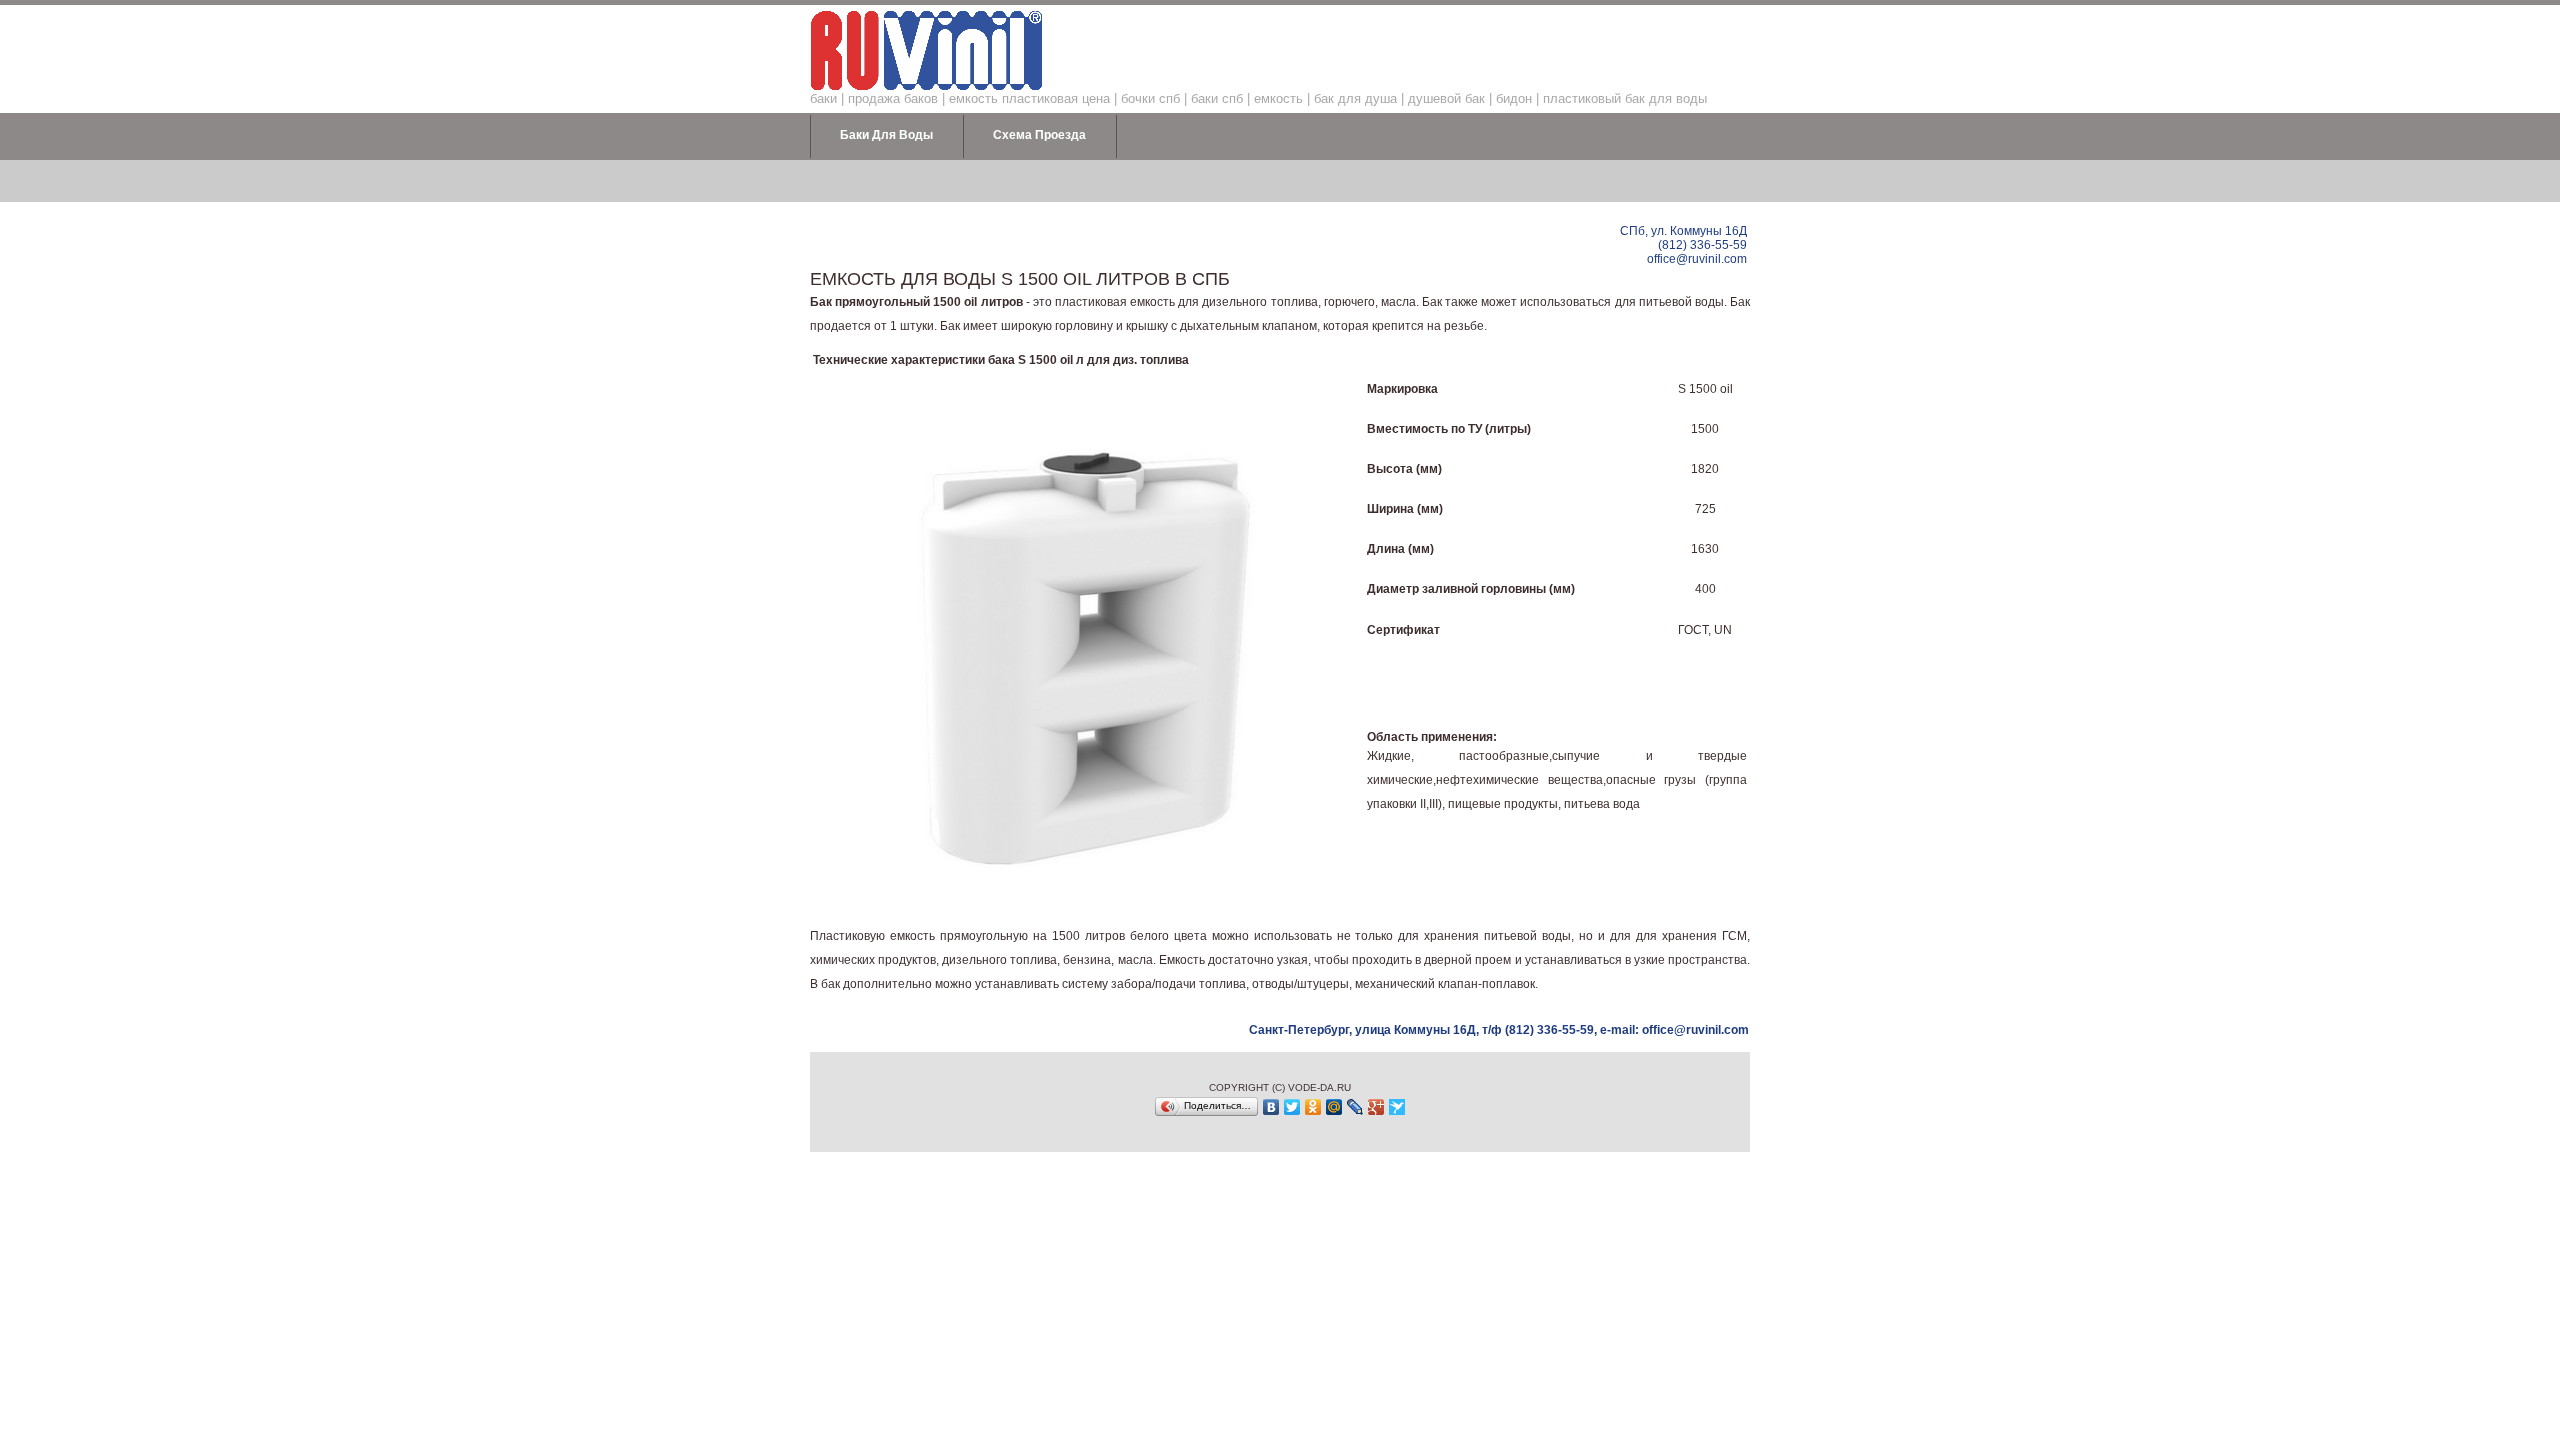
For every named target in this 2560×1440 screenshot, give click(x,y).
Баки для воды (886, 135)
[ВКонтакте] (1271, 1107)
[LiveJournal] (1355, 1107)
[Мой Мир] (1334, 1107)
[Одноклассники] (1313, 1107)
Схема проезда (1039, 135)
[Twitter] (1292, 1107)
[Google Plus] (1376, 1107)
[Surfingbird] (1397, 1107)
